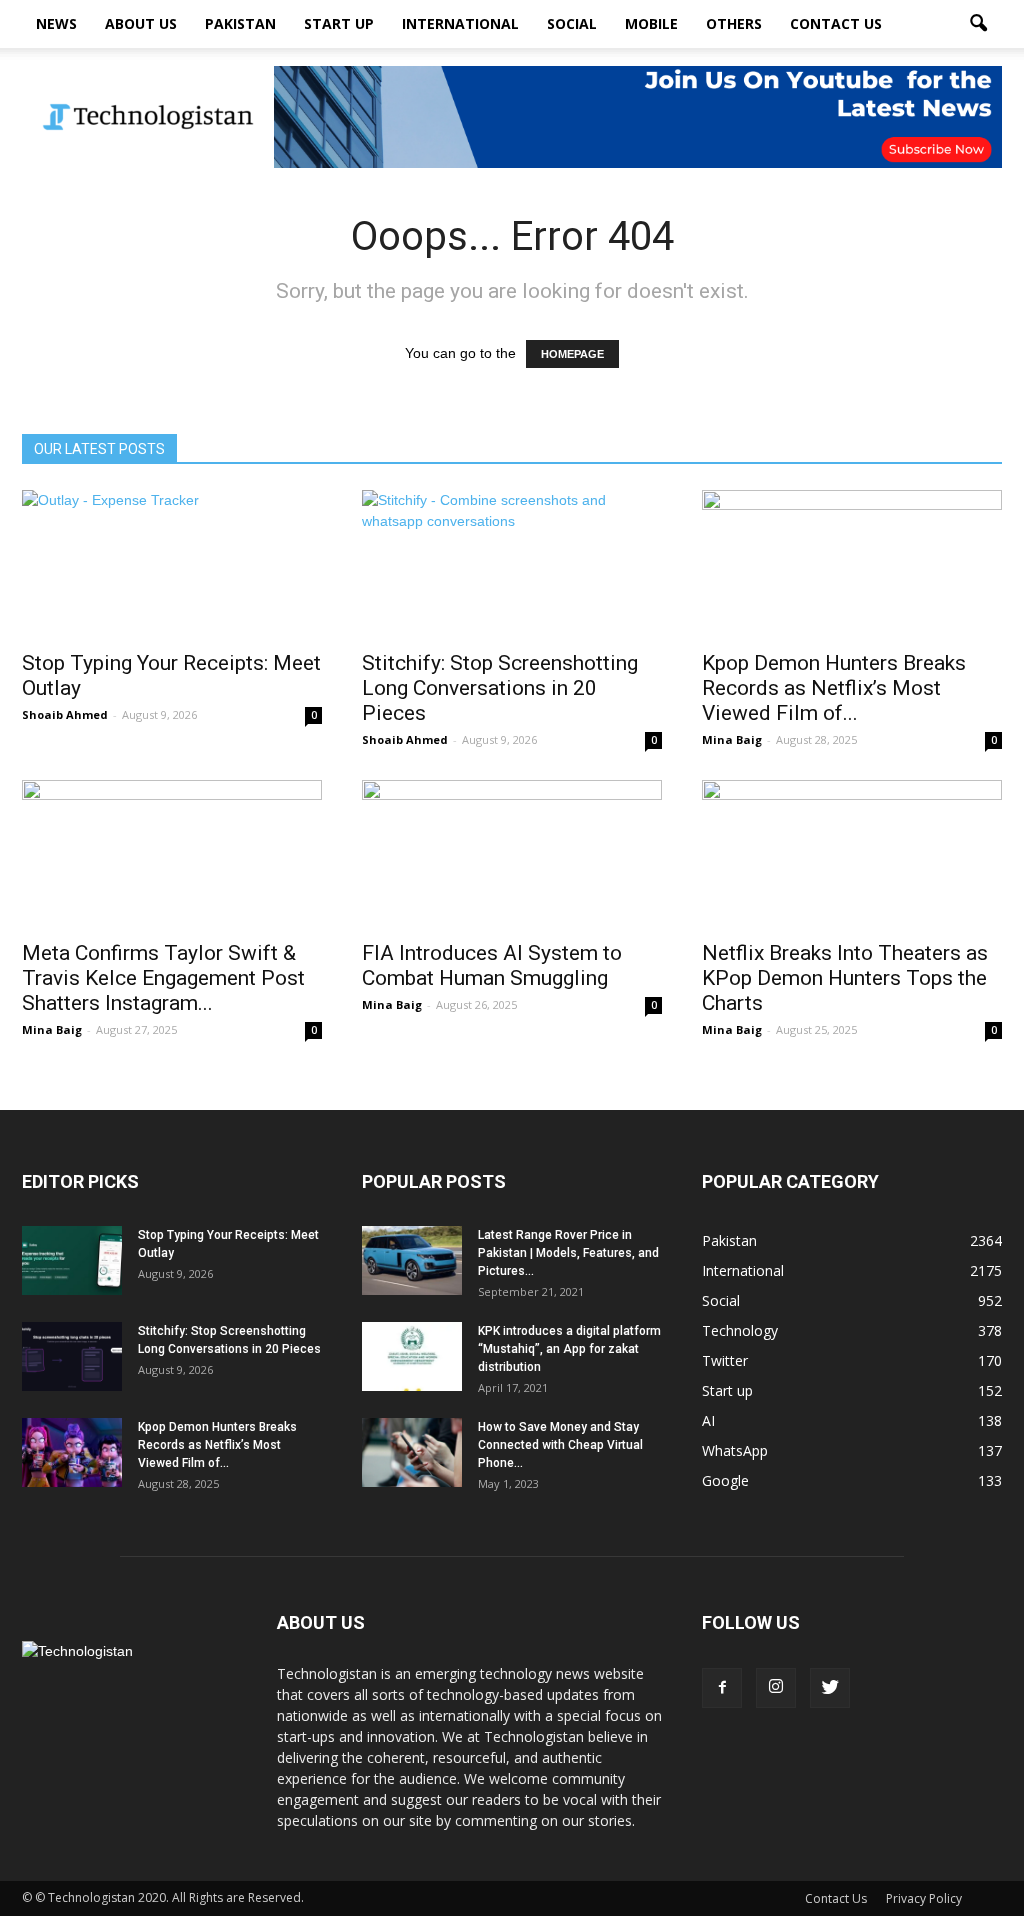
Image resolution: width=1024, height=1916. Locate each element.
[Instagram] (776, 1688)
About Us (141, 23)
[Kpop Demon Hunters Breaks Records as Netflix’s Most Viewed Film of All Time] (852, 564)
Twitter (725, 1360)
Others (734, 23)
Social (572, 23)
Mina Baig (732, 739)
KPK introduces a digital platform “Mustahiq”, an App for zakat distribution (569, 1349)
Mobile (651, 23)
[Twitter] (830, 1688)
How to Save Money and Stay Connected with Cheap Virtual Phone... (560, 1445)
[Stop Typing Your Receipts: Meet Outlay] (172, 564)
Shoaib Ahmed (65, 714)
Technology (740, 1330)
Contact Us (836, 23)
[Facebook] (722, 1688)
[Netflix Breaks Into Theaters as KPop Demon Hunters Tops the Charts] (852, 854)
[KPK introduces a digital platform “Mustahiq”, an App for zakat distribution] (412, 1356)
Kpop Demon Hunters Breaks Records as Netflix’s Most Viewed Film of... (834, 688)
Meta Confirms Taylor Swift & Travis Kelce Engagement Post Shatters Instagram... (163, 978)
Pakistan (240, 23)
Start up (339, 23)
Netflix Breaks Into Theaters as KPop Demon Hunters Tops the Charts (845, 978)
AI (708, 1420)
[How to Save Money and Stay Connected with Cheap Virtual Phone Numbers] (412, 1452)
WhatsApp (735, 1450)
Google (725, 1480)
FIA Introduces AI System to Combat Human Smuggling (492, 965)
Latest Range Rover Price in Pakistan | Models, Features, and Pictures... (568, 1253)
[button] (978, 24)
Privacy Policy (924, 1898)
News (56, 23)
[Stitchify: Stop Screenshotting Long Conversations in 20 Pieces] (512, 564)
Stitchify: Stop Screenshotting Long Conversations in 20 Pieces (500, 688)
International (460, 23)
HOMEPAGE (572, 354)
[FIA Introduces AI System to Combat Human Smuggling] (512, 854)
